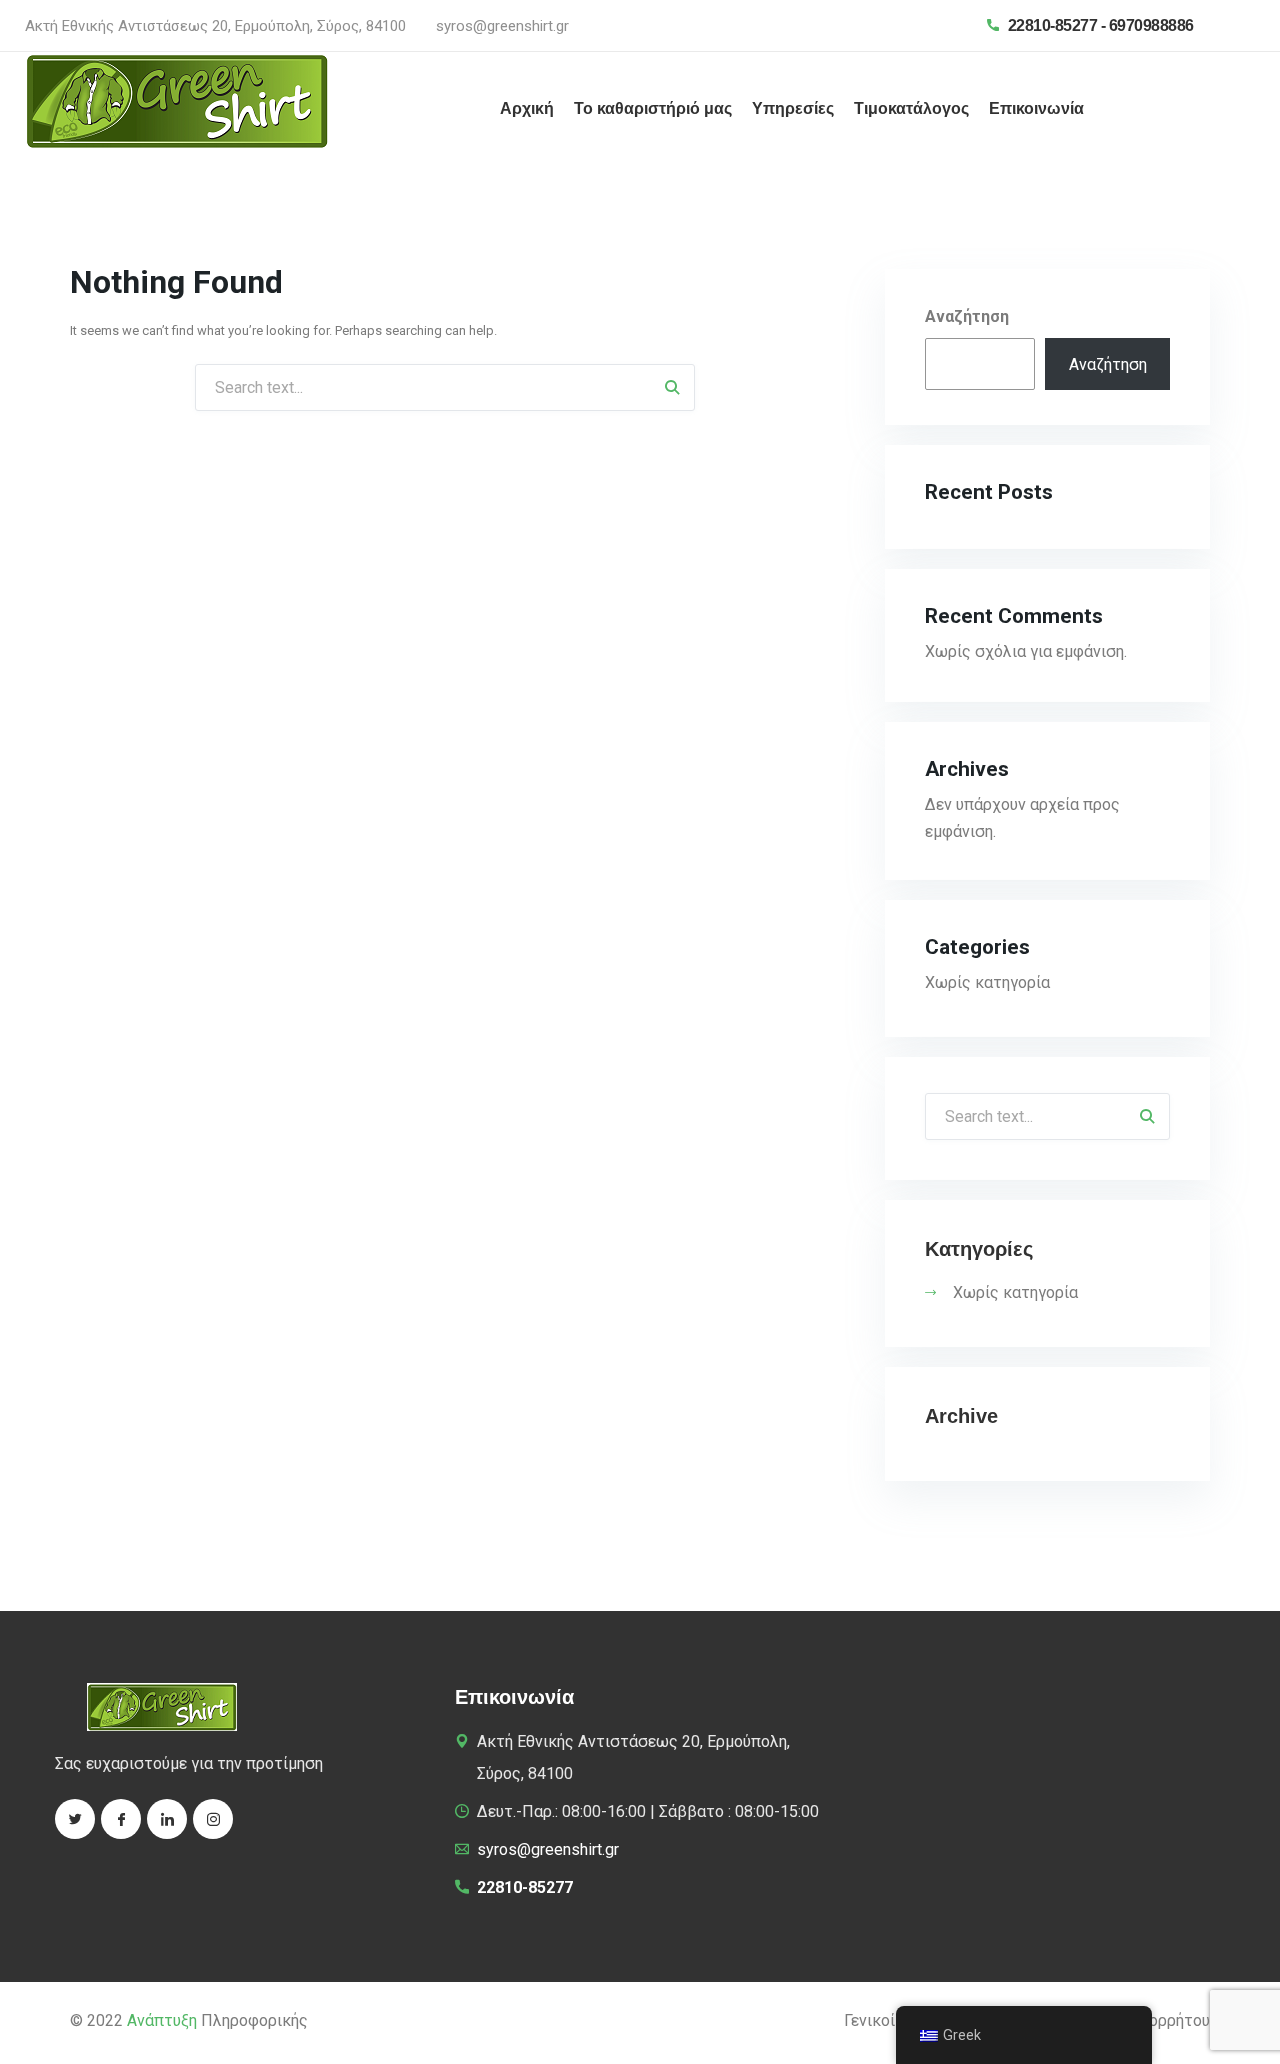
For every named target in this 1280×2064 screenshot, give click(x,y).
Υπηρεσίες (793, 108)
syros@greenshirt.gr (502, 26)
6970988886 (1151, 25)
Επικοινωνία (1036, 108)
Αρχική (527, 108)
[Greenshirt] (177, 100)
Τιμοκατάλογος (911, 108)
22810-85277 (1053, 25)
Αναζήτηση (967, 316)
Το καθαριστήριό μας (653, 108)
